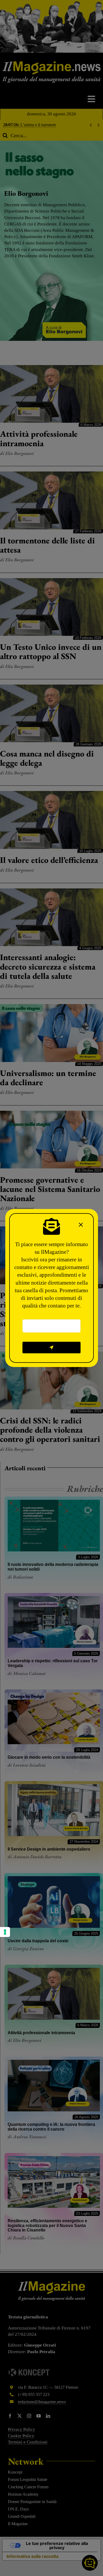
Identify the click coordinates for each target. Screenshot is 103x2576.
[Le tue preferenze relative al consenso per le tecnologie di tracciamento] (5, 1932)
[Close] (81, 1225)
